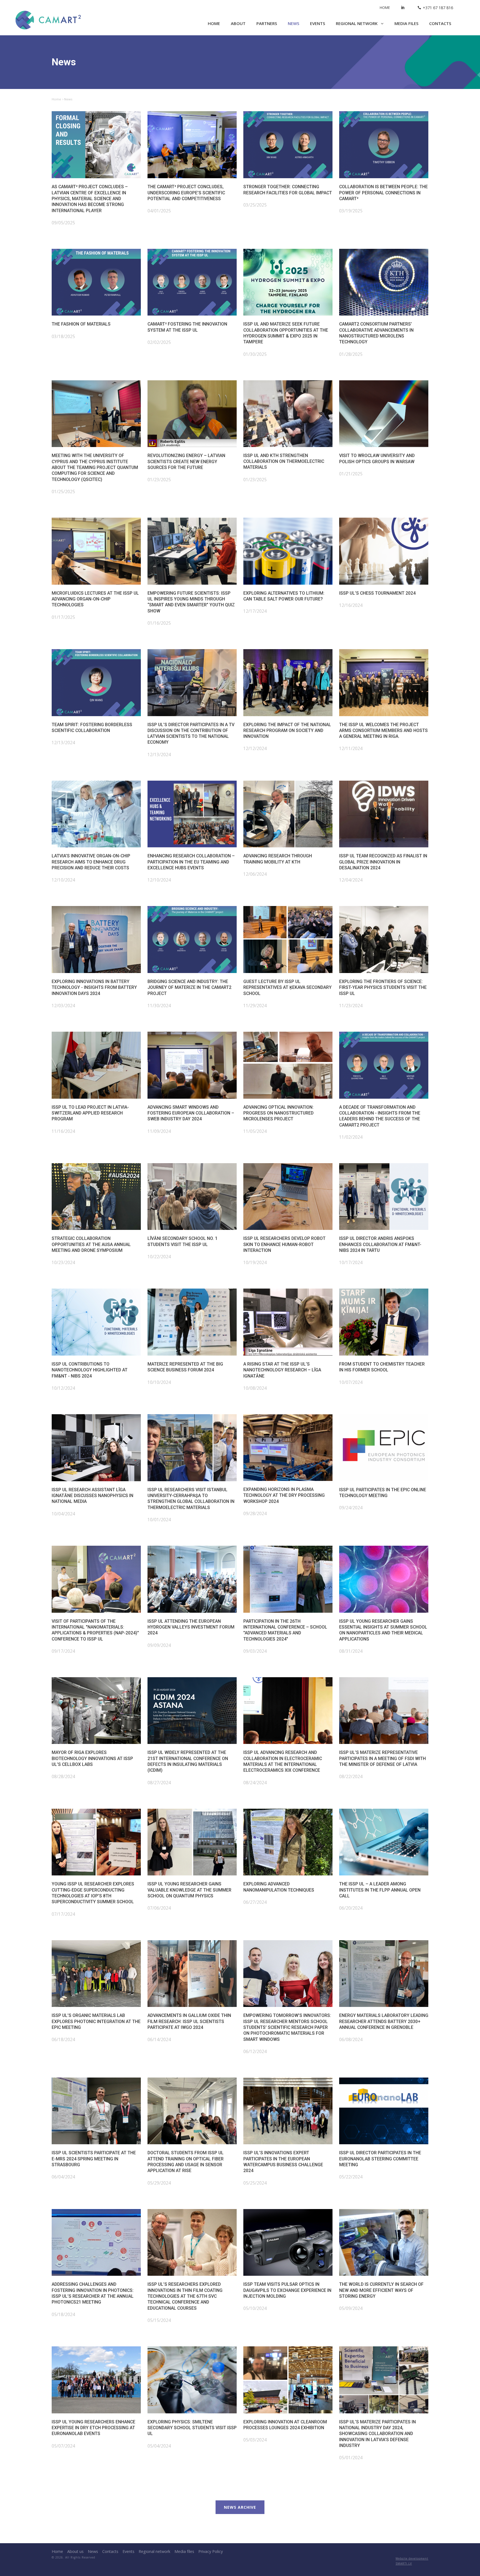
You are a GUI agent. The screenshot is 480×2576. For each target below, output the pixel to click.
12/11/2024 (351, 748)
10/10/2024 (159, 1382)
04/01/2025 (159, 211)
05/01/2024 (351, 2458)
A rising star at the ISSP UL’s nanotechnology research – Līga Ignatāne (282, 1370)
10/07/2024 (351, 1382)
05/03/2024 (255, 2440)
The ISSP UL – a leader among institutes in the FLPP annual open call (380, 1890)
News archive (240, 2507)
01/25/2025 (63, 492)
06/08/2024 (351, 2039)
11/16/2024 (63, 1131)
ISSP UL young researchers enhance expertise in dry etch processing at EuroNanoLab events (93, 2428)
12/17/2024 (255, 611)
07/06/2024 (159, 1908)
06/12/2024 (255, 2051)
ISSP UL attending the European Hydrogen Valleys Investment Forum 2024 (191, 1627)
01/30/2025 (255, 354)
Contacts (440, 23)
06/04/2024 (63, 2177)
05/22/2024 (351, 2177)
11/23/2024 (351, 1006)
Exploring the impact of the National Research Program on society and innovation (287, 731)
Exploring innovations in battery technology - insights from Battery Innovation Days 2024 (94, 987)
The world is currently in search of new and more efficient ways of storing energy (381, 2290)
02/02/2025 (159, 342)
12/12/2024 (255, 748)
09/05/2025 (63, 223)
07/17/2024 (63, 1914)
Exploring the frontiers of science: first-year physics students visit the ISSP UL (383, 987)
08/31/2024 (351, 1651)
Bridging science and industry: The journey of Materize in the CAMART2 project (189, 987)
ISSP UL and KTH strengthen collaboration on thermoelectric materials (284, 461)
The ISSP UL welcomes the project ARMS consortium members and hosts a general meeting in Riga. (383, 731)
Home (385, 8)
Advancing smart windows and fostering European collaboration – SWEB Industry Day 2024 (191, 1113)
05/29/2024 (159, 2183)
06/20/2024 (351, 1908)
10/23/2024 (63, 1262)
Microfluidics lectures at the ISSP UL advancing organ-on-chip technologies (95, 599)
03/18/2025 (63, 336)
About (238, 23)
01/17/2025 (63, 617)
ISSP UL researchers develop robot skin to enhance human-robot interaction (284, 1244)
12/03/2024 (63, 1006)
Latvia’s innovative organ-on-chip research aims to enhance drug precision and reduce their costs (91, 862)
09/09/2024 (159, 1645)
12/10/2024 (63, 880)
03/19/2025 (351, 211)
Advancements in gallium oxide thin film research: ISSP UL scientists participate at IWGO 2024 (189, 2021)
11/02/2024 (351, 1137)
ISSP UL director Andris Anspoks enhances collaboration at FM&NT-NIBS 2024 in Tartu (380, 1244)
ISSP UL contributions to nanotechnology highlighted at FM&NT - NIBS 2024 (90, 1370)
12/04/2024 (351, 880)
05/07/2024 (63, 2446)
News (293, 23)
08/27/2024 (159, 1783)
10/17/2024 (351, 1262)
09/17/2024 (63, 1651)
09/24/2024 (351, 1508)
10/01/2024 (159, 1520)
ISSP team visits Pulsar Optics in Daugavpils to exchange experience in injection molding (287, 2290)
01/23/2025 (159, 480)
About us (75, 2551)
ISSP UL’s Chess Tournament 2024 (377, 593)
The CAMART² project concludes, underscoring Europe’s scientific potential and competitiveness (186, 193)
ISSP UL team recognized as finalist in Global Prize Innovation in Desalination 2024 (383, 862)
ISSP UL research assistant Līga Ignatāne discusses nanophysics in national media (92, 1496)
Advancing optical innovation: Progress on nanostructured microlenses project (278, 1113)
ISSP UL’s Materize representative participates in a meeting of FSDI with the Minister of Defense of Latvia (382, 1758)
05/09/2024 (351, 2308)
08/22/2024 (351, 1776)
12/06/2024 (255, 874)
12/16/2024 (351, 605)
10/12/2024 (63, 1388)
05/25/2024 (255, 2183)
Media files (406, 23)
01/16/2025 (159, 623)
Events (317, 23)
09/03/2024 (255, 1651)
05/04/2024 (159, 2446)
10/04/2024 (63, 1514)
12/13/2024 (63, 743)
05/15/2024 (159, 2320)
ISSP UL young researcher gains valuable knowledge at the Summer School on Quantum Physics (189, 1890)
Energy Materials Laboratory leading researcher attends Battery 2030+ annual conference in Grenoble (384, 2021)
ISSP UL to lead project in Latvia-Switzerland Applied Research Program (90, 1113)
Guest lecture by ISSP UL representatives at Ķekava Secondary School (287, 987)
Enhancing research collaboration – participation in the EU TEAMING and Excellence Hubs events (191, 862)
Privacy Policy (211, 2551)
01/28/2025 (351, 354)
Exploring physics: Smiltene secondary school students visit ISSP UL (192, 2428)
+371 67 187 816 (438, 8)
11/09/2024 (159, 1131)
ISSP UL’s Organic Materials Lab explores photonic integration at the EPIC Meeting (96, 2021)
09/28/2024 (255, 1513)
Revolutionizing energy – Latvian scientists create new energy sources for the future (186, 461)
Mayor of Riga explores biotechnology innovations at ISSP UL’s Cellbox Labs (92, 1758)
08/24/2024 (255, 1783)
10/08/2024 (255, 1388)
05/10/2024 (255, 2308)
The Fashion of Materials (81, 324)
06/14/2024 (159, 2039)
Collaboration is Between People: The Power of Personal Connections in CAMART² (383, 193)
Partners (267, 23)
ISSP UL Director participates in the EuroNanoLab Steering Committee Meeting (380, 2159)
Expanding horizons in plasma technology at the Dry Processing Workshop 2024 (284, 1495)
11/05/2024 (255, 1131)
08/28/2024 (63, 1776)
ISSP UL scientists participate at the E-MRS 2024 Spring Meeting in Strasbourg (94, 2159)
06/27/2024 (255, 1902)
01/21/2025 (351, 474)
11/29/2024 (255, 1006)
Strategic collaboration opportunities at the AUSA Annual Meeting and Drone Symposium (91, 1244)
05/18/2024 (63, 2314)
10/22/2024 (159, 1257)
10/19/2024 (255, 1262)
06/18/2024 (63, 2039)
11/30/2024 (159, 1006)
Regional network (357, 23)
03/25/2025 (255, 205)
